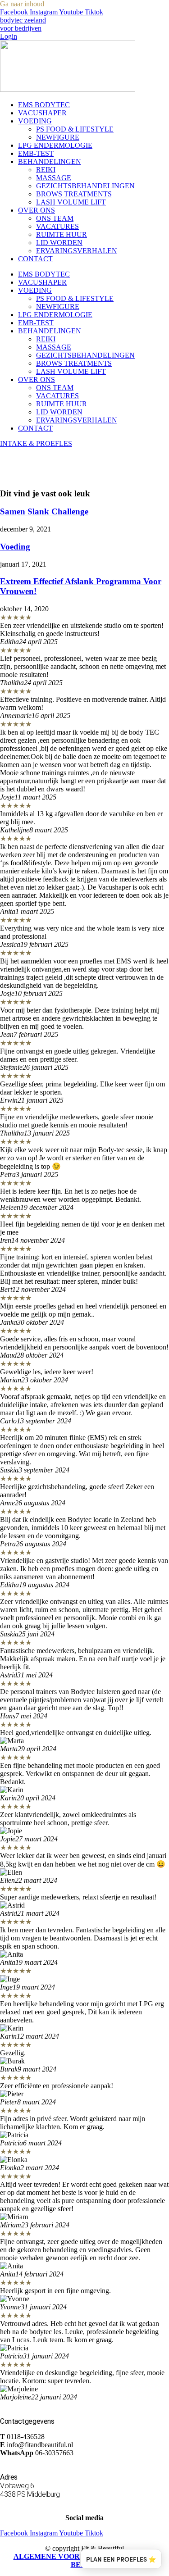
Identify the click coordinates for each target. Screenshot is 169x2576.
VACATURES (57, 226)
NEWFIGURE (58, 137)
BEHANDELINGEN (50, 161)
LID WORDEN (59, 243)
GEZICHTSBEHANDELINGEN (85, 186)
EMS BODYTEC (44, 105)
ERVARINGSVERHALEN (77, 251)
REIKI (46, 170)
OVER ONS (37, 210)
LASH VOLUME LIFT (71, 202)
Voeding (15, 547)
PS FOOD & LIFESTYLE (75, 129)
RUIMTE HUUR (62, 234)
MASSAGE (54, 178)
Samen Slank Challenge (44, 511)
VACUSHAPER (42, 113)
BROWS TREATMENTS (74, 194)
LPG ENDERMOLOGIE (55, 145)
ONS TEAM (55, 218)
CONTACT (35, 259)
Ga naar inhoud (22, 4)
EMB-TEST (36, 153)
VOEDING (35, 121)
